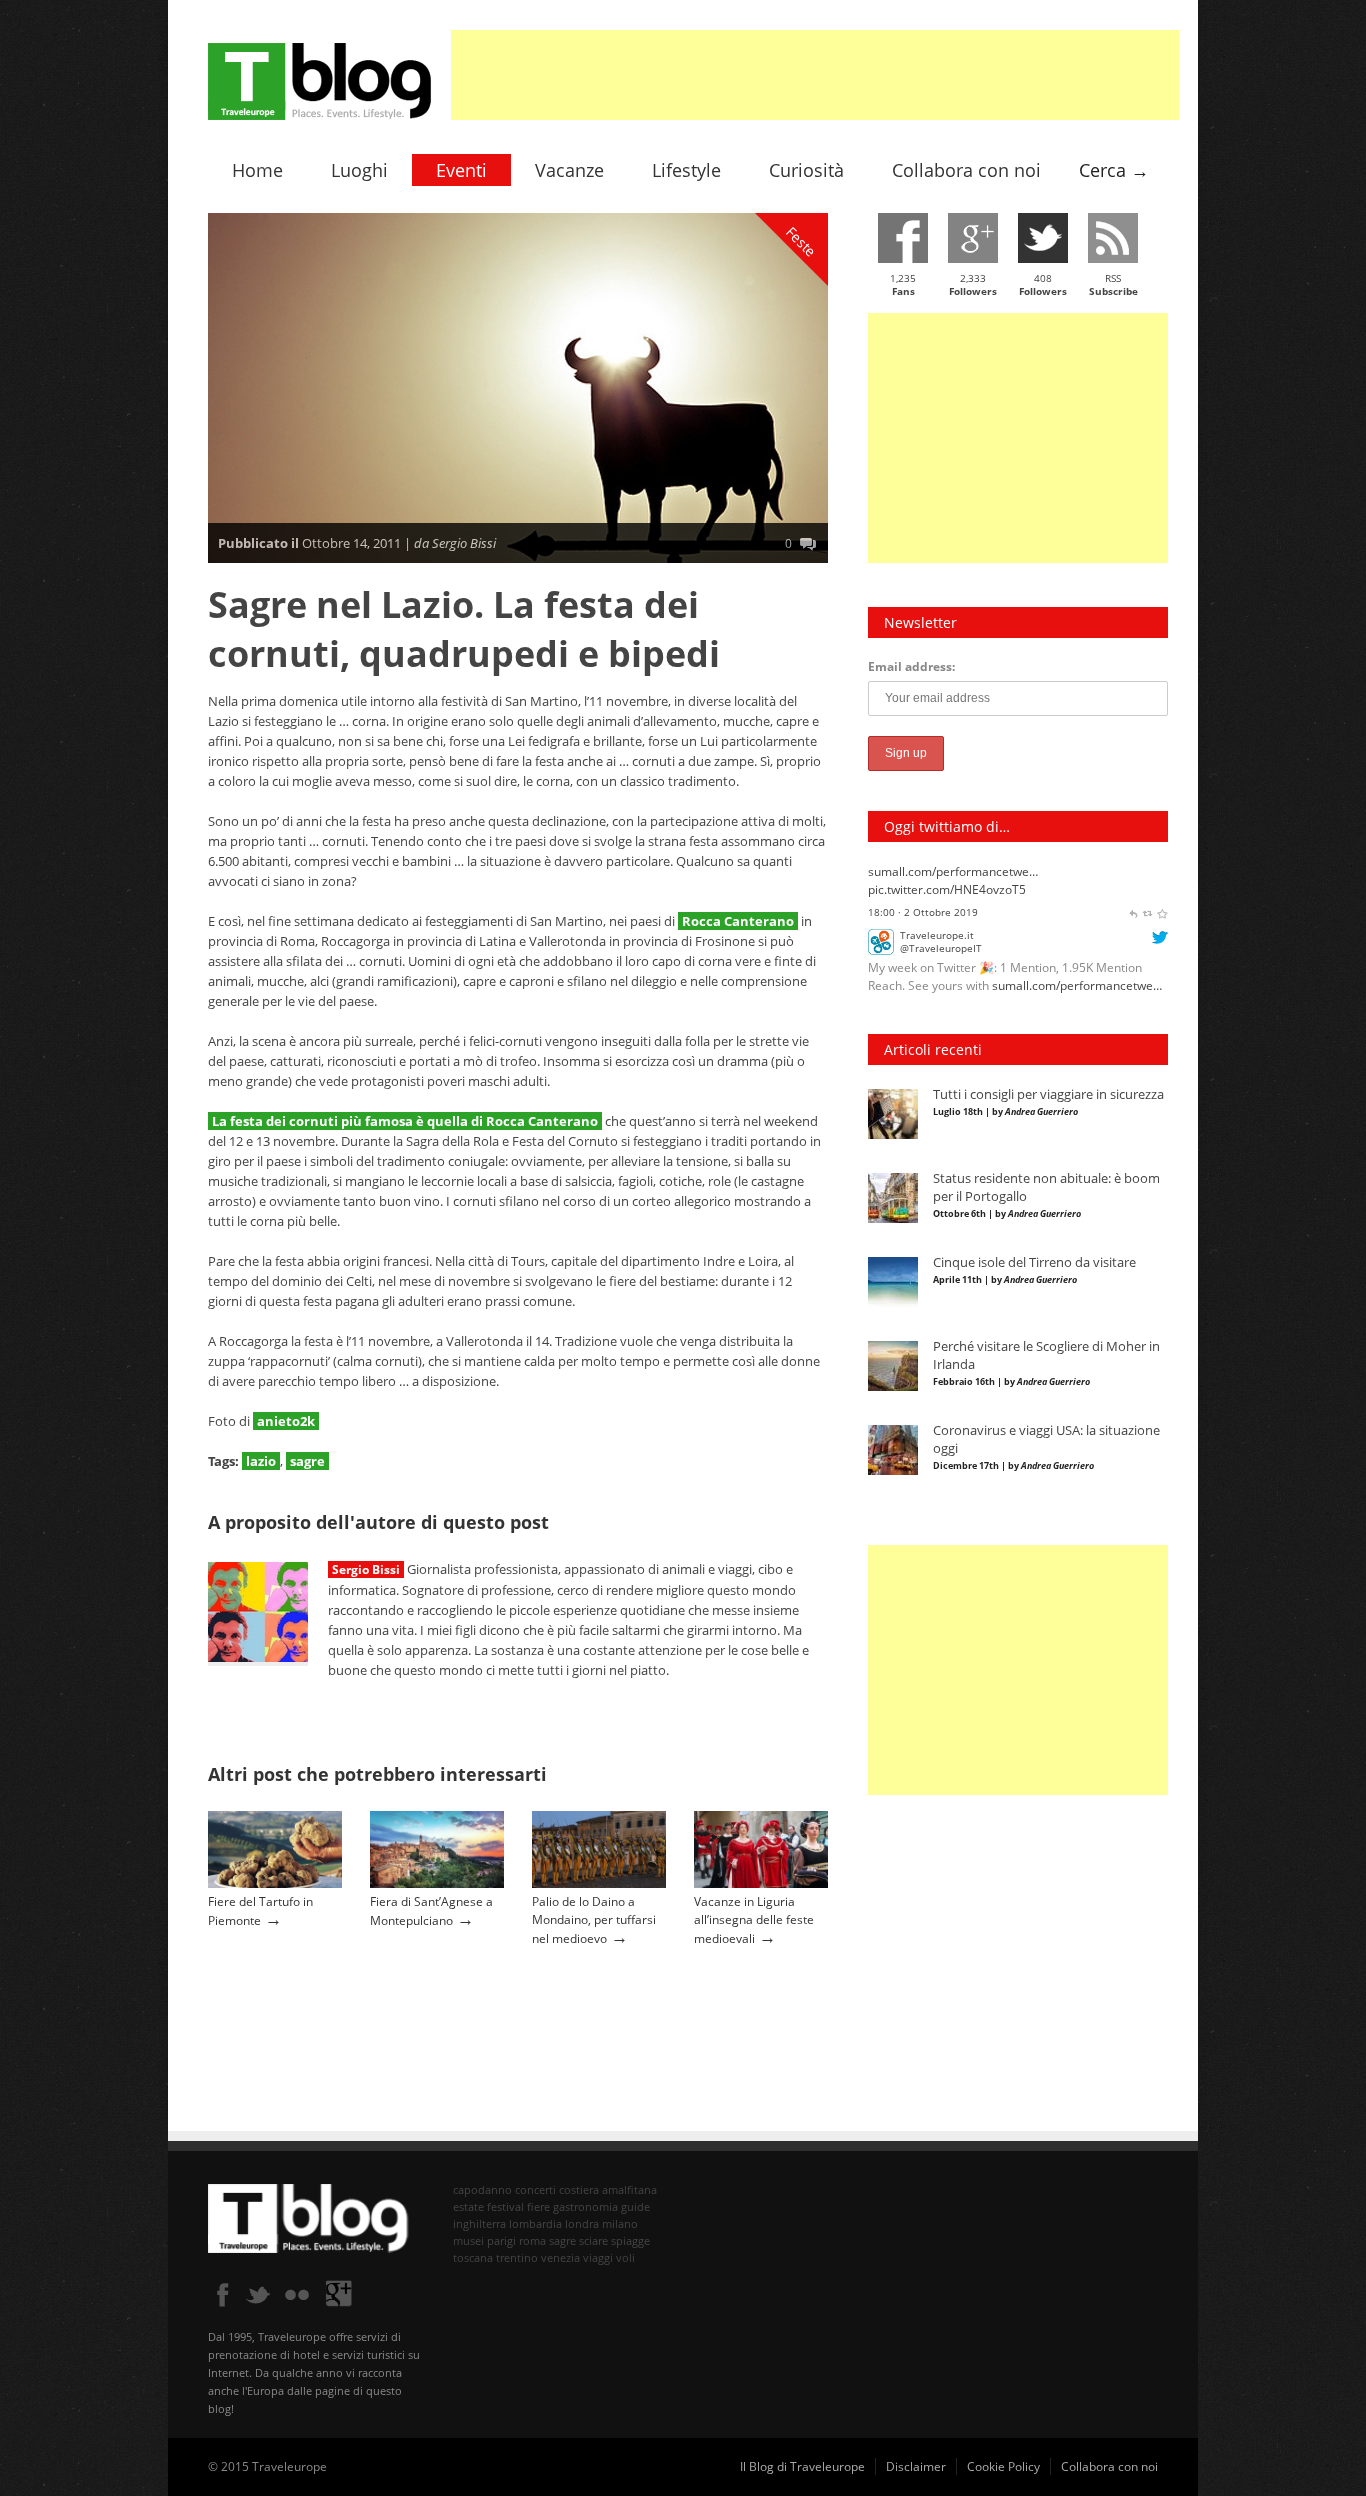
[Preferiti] (1162, 960)
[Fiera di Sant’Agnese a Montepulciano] (437, 1883)
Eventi (461, 170)
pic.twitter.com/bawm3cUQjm (950, 937)
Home (257, 170)
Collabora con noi (966, 170)
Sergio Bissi (366, 1569)
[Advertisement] (815, 75)
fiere (538, 2206)
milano (620, 2223)
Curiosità (806, 170)
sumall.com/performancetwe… (1077, 919)
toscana (473, 2257)
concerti (535, 2189)
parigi (501, 2240)
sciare (593, 2240)
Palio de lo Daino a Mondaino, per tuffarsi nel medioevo (594, 1920)
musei (468, 2240)
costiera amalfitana (608, 2189)
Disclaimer (916, 2466)
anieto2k (286, 1421)
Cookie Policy (1003, 2466)
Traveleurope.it (937, 868)
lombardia (535, 2223)
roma (532, 2240)
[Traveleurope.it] (881, 884)
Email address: (911, 666)
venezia (560, 2257)
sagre (307, 1461)
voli (625, 2257)
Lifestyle (686, 170)
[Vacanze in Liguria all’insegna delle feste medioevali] (761, 1883)
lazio (261, 1461)
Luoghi (359, 170)
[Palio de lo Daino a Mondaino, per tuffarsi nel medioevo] (599, 1883)
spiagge (630, 2240)
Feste (802, 242)
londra (582, 2223)
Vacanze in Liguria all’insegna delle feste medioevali (754, 1920)
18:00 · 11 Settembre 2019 (932, 960)
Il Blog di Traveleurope (802, 2466)
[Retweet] (1148, 960)
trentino (517, 2257)
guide (635, 2206)
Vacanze (569, 170)
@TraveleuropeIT (941, 881)
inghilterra (479, 2223)
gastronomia (585, 2206)
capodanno (482, 2189)
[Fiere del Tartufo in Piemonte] (275, 1883)
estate (468, 2206)
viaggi (598, 2257)
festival (505, 2206)
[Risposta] (1133, 960)
